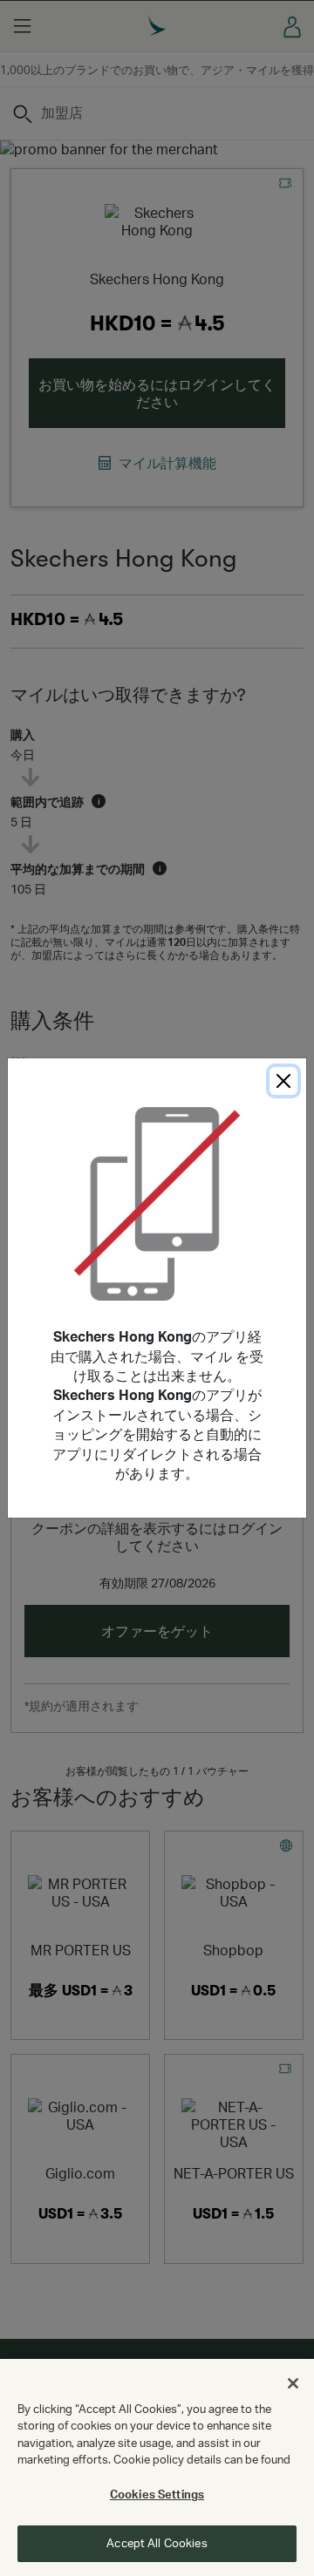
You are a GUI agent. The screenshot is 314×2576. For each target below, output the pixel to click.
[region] (157, 2467)
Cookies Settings (157, 2494)
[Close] (283, 1081)
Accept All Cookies (157, 2543)
